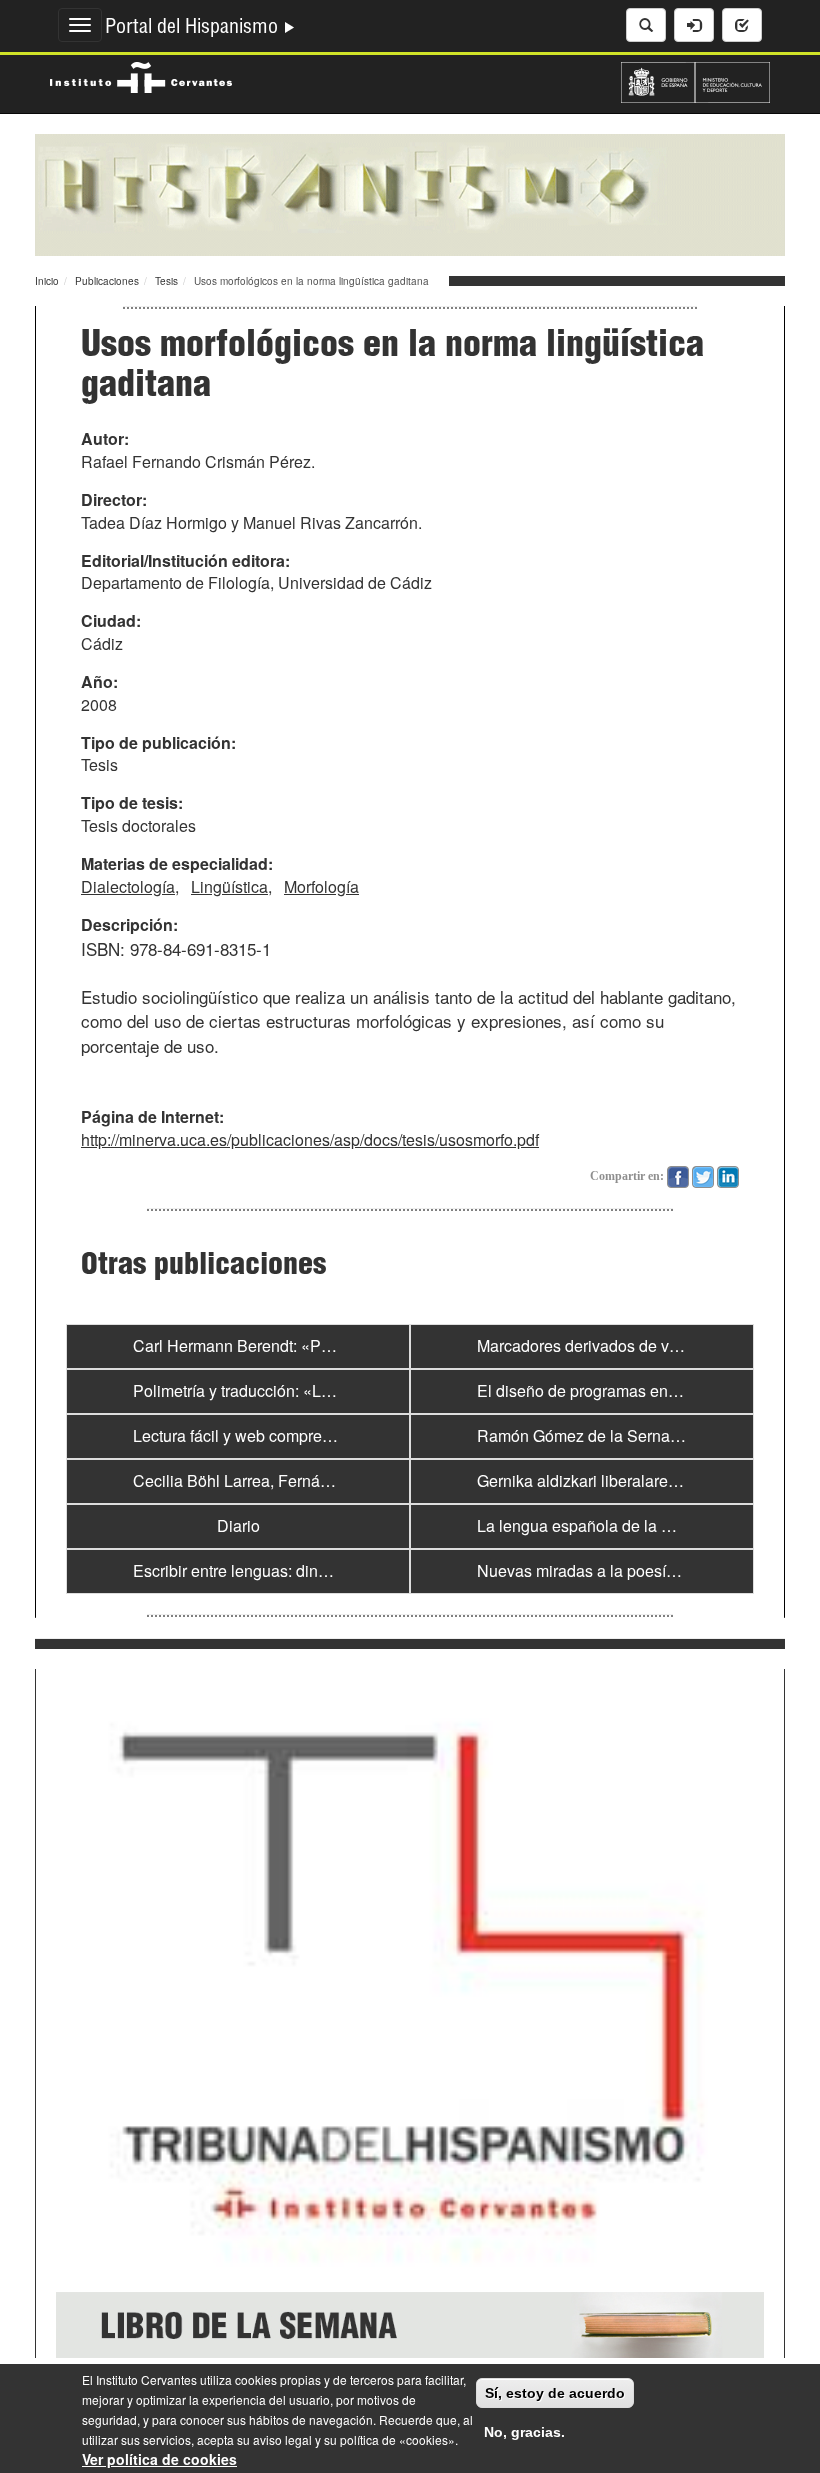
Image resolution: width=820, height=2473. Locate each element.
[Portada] (410, 193)
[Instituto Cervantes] (141, 75)
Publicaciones (107, 281)
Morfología (321, 886)
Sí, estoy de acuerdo (555, 2393)
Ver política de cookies (159, 2459)
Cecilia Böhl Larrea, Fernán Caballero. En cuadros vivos (333, 1480)
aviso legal (282, 2439)
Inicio (47, 281)
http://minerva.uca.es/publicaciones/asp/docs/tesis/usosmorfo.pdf (310, 1139)
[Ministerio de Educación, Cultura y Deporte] (695, 80)
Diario (238, 1525)
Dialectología (128, 886)
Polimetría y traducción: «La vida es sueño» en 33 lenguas (340, 1390)
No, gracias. (524, 2432)
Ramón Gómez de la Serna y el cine (605, 1435)
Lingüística (229, 886)
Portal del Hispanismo (194, 29)
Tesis (166, 281)
